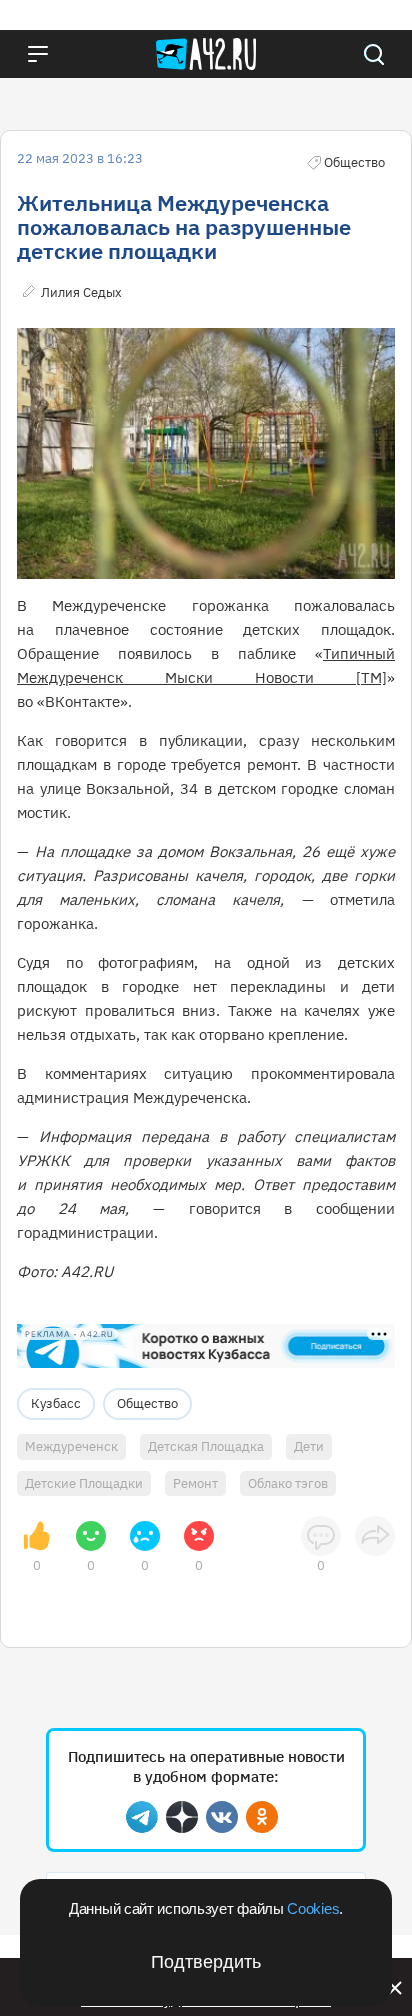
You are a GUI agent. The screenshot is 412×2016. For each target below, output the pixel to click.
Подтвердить (206, 1962)
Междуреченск (71, 1446)
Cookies (313, 1908)
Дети (309, 1446)
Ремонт (195, 1483)
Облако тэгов (288, 1483)
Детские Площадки (84, 1483)
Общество (147, 1403)
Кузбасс (56, 1403)
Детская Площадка (206, 1446)
